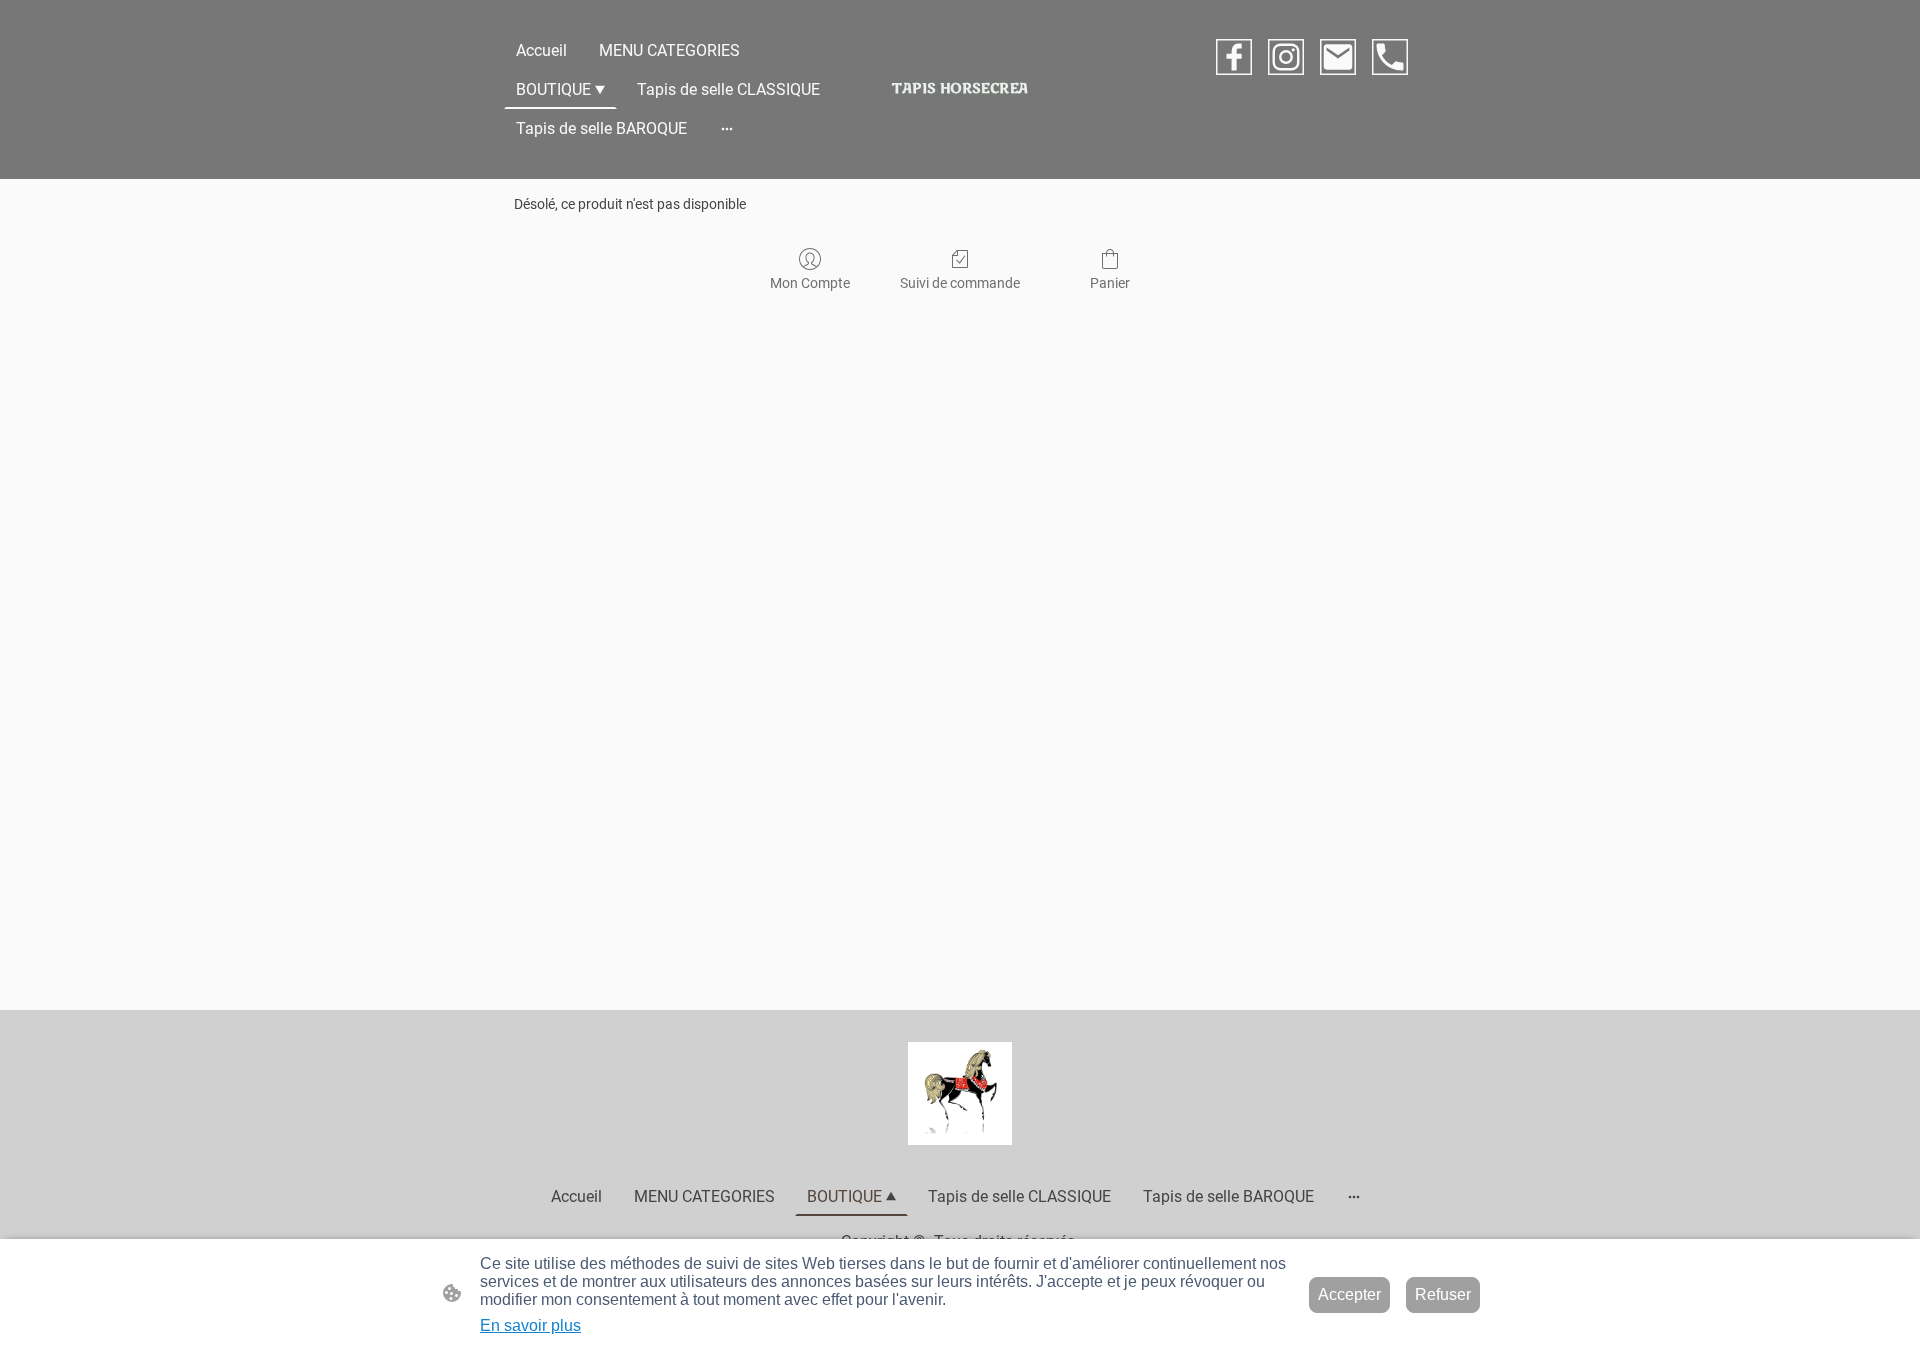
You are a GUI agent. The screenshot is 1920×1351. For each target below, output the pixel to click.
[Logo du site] (959, 1093)
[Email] (1338, 57)
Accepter (1349, 1294)
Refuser (1443, 1294)
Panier (1110, 283)
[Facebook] (1234, 57)
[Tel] (1390, 57)
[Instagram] (1286, 57)
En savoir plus (530, 1325)
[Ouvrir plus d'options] (727, 129)
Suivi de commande (960, 283)
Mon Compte (810, 283)
